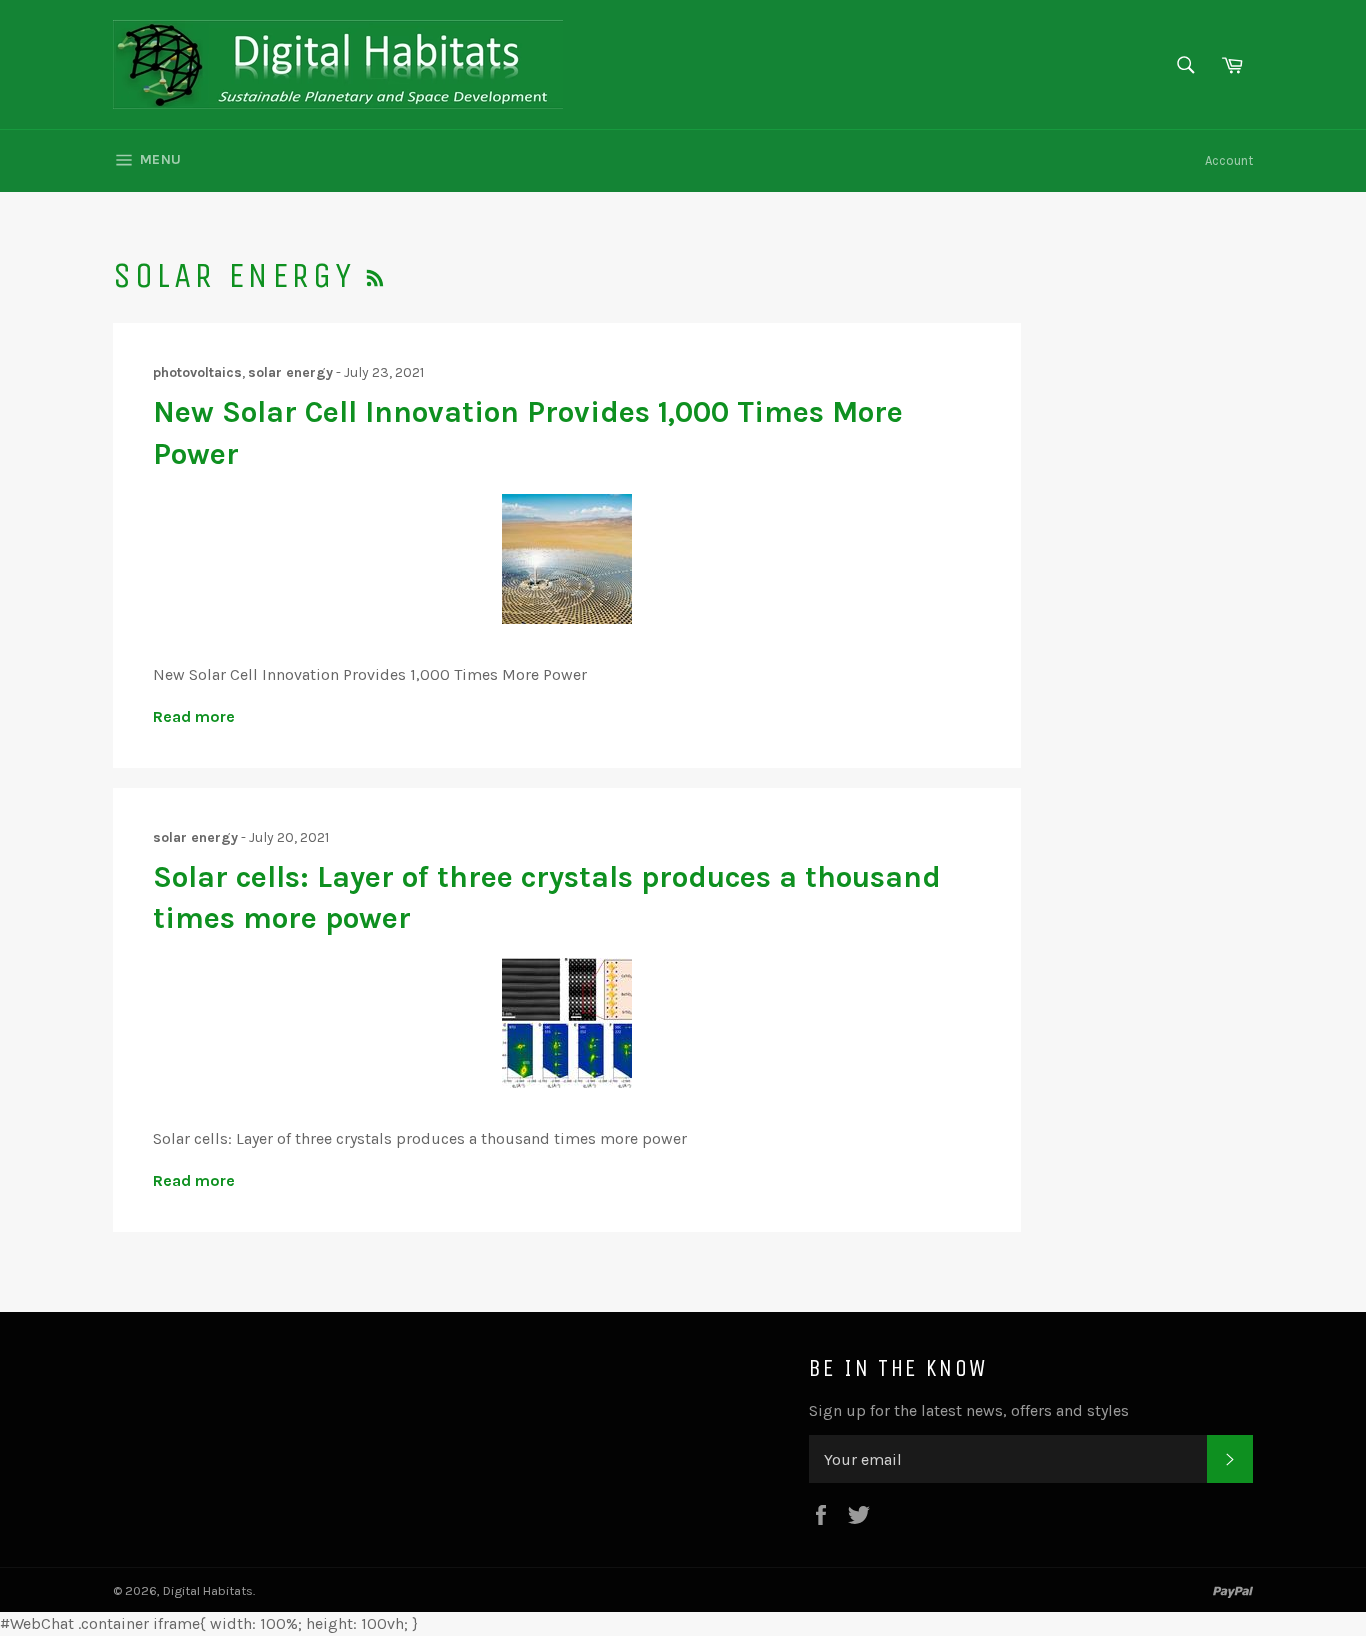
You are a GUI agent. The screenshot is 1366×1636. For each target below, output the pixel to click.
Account (1229, 160)
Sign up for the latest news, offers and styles (969, 1410)
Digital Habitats (208, 1590)
